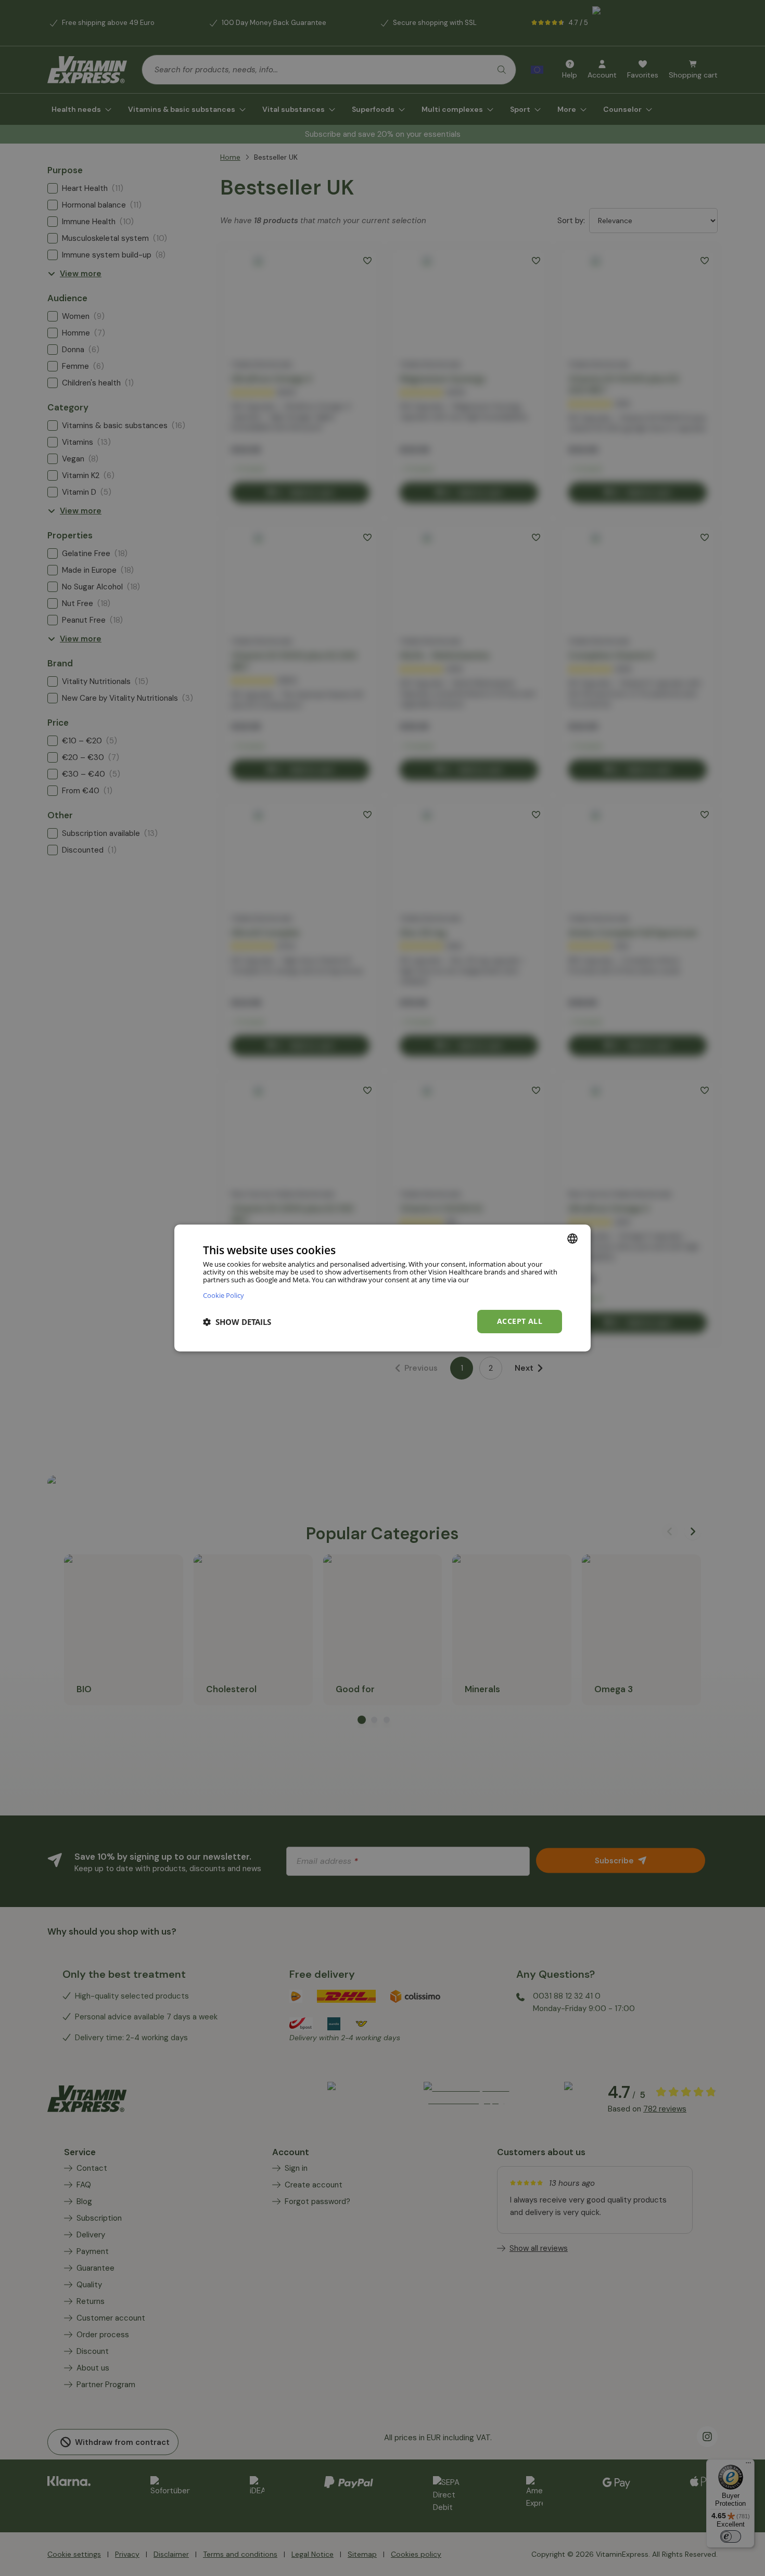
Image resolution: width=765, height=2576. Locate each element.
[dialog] (382, 1288)
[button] (237, 1322)
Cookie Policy (224, 1295)
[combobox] (572, 1239)
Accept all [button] (520, 1321)
